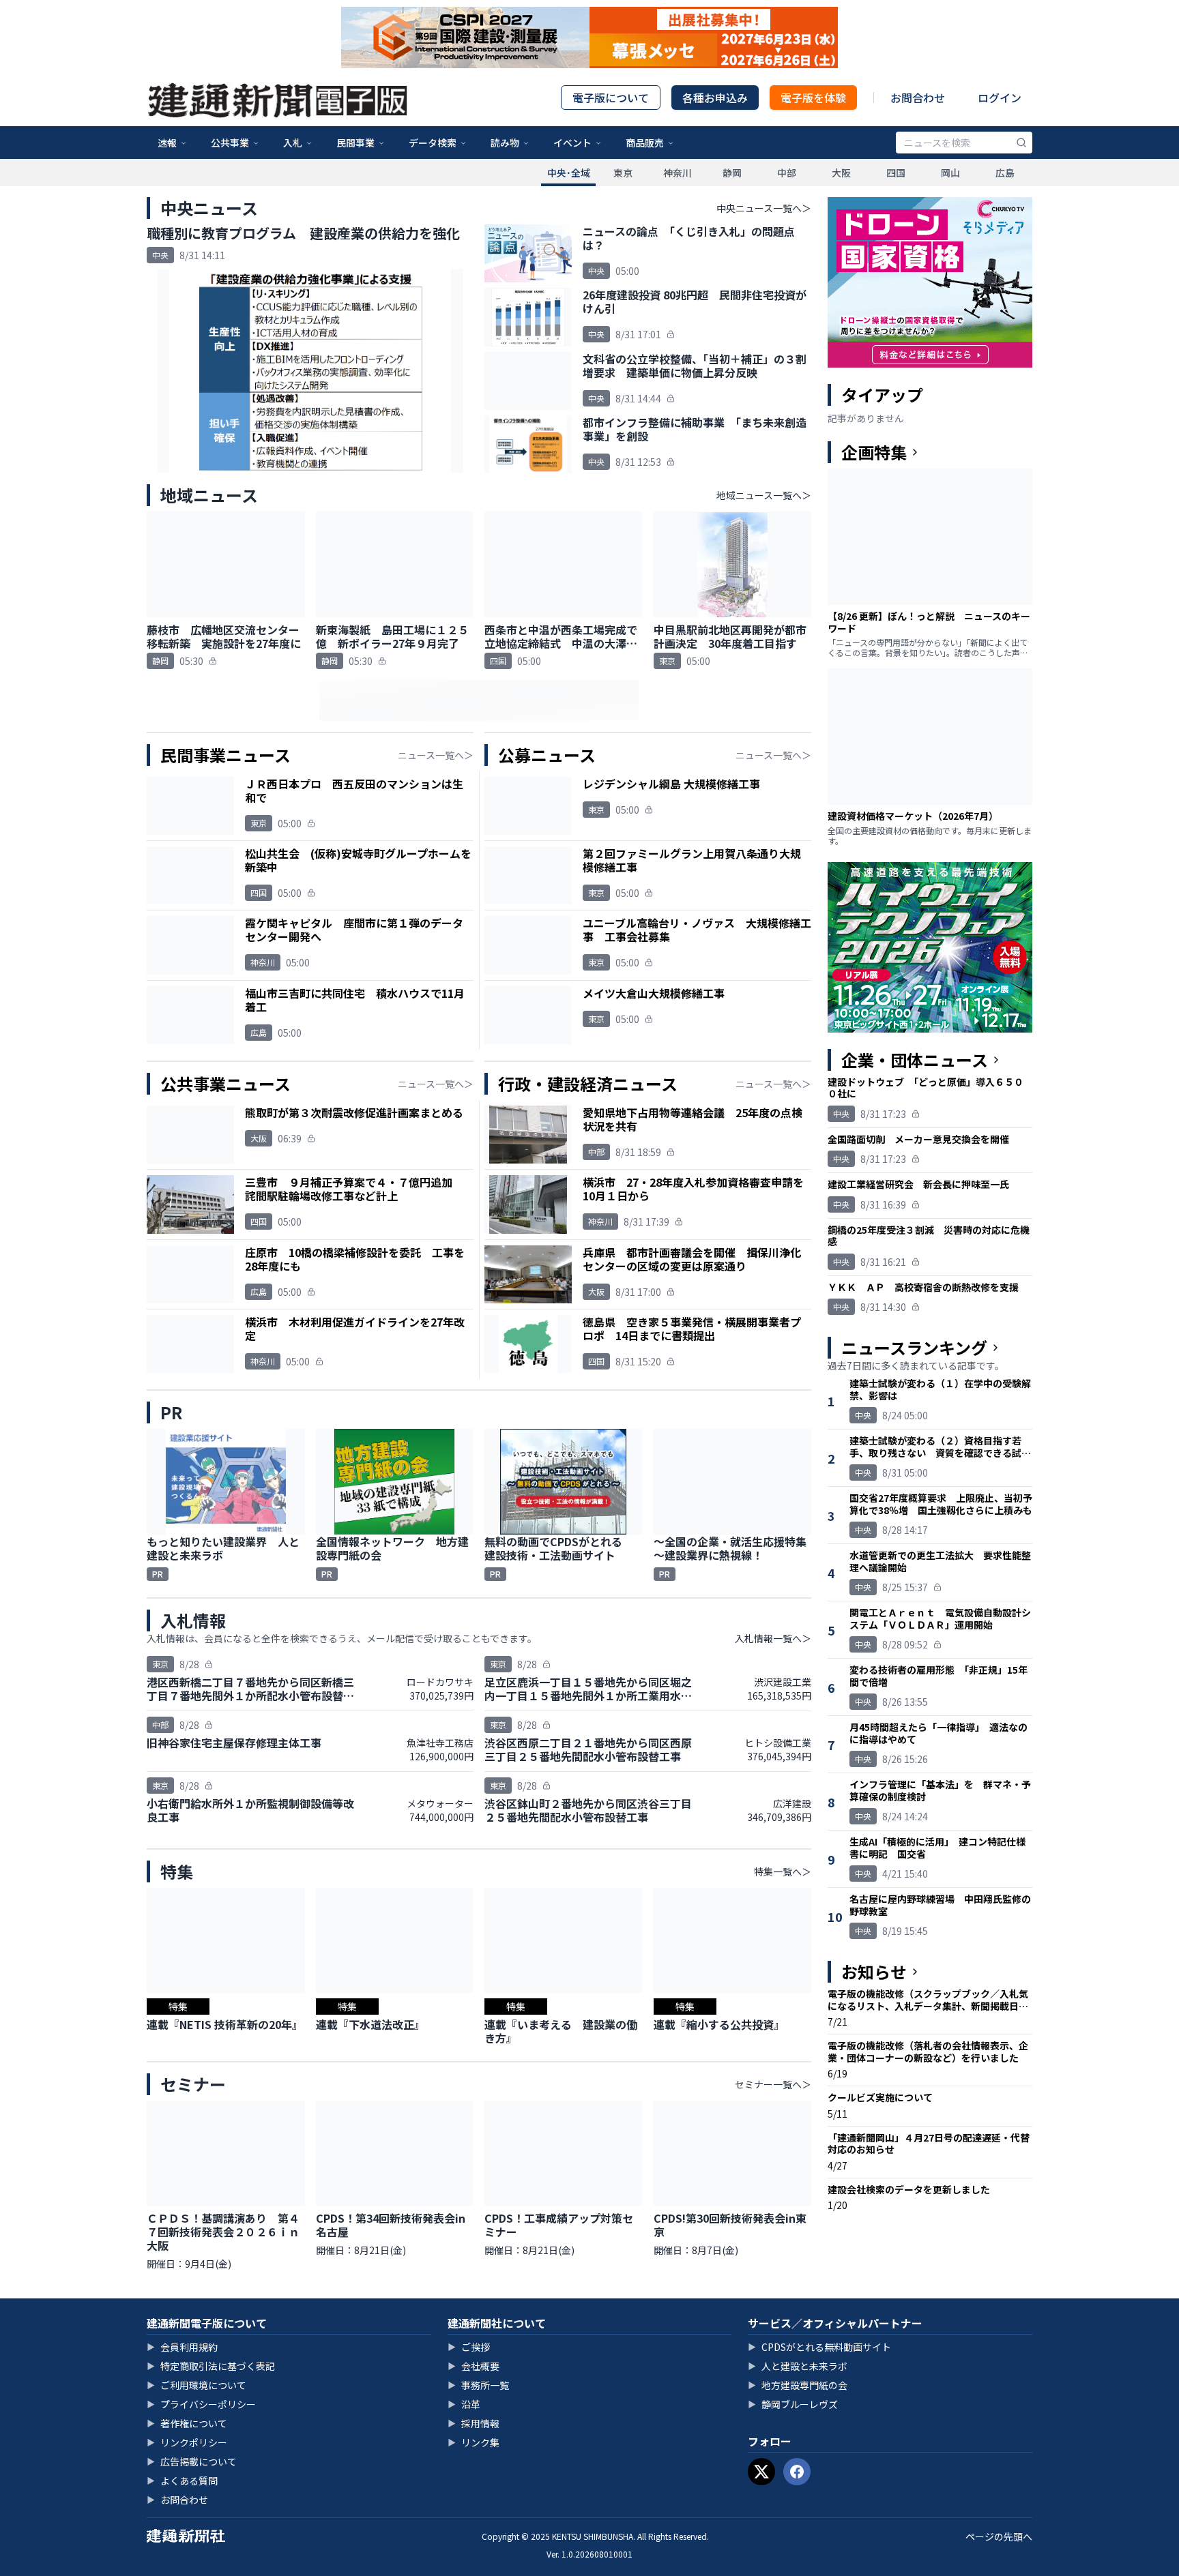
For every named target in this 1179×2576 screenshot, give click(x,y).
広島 (1005, 173)
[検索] (1021, 143)
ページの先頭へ (999, 2536)
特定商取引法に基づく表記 (211, 2366)
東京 (623, 173)
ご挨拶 (469, 2347)
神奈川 (678, 173)
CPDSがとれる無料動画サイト (819, 2347)
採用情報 (474, 2423)
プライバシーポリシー (201, 2404)
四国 (896, 173)
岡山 (950, 173)
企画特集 (874, 452)
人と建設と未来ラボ (798, 2366)
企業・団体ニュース (915, 1060)
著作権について (187, 2423)
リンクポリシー (187, 2442)
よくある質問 (182, 2481)
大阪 (841, 173)
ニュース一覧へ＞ (436, 755)
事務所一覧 (478, 2385)
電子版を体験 (813, 98)
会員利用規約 (182, 2347)
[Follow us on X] (761, 2472)
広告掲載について (192, 2461)
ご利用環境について (196, 2385)
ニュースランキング (914, 1348)
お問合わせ (918, 98)
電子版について (611, 98)
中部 (787, 173)
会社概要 (474, 2366)
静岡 (732, 173)
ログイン (1000, 98)
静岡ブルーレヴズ (793, 2404)
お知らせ (874, 1972)
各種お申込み (715, 98)
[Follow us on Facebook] (797, 2472)
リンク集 (474, 2442)
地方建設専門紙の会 (798, 2385)
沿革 (464, 2404)
